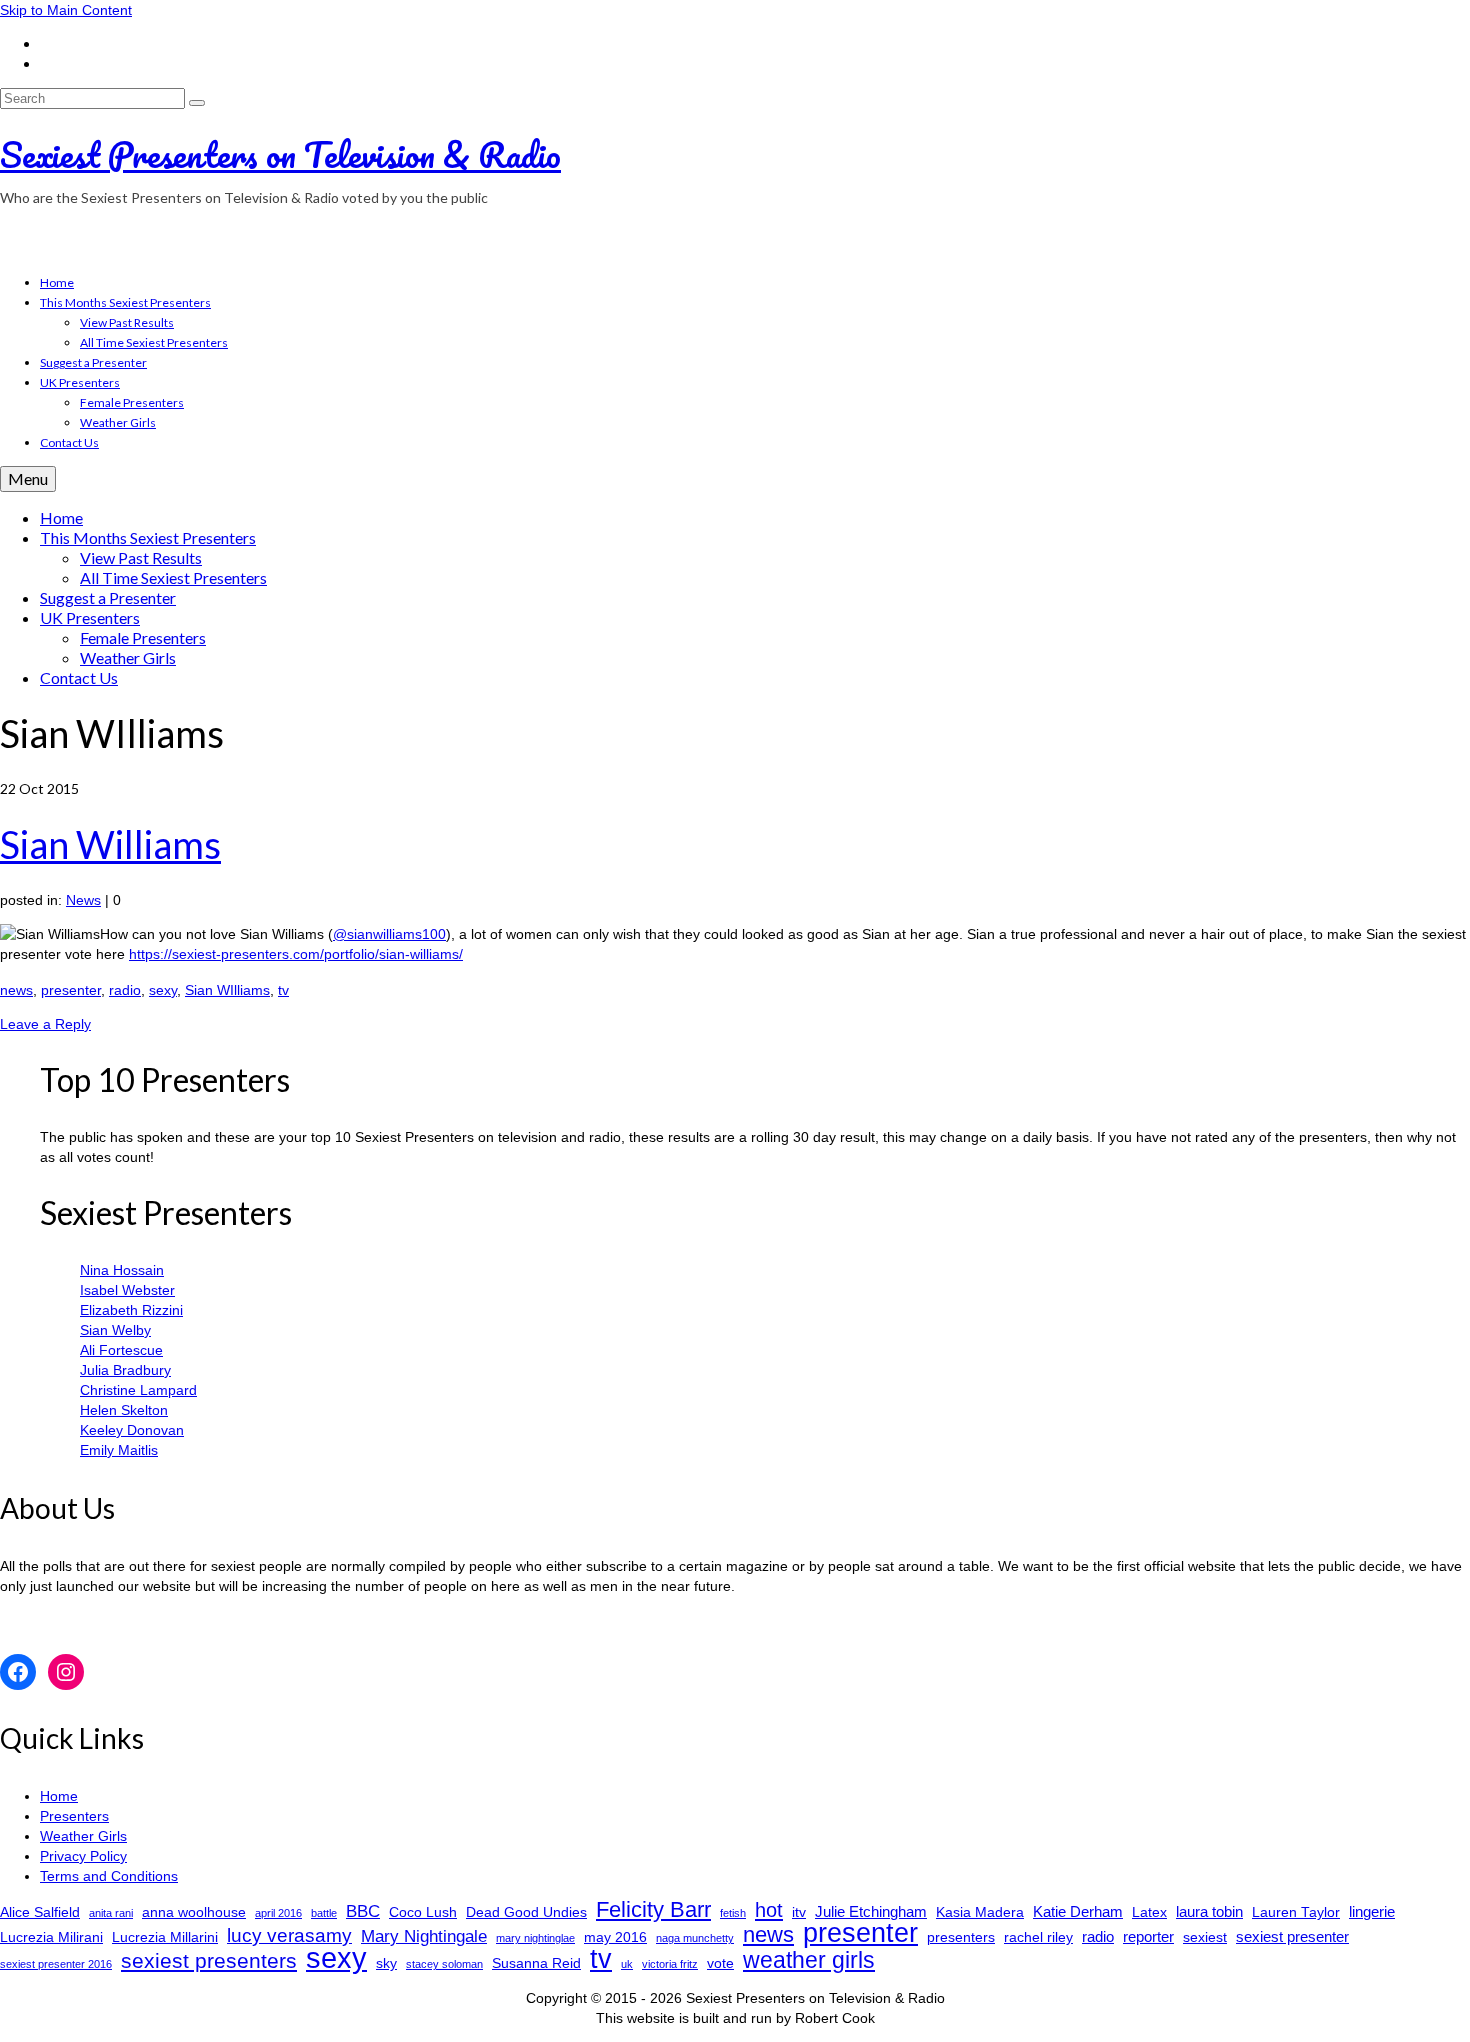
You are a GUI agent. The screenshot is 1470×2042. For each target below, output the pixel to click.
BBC (363, 1911)
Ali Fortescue (121, 1350)
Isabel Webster (127, 1290)
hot (769, 1910)
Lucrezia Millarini (165, 1937)
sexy (163, 990)
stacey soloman (444, 1964)
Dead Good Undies (526, 1912)
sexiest (1205, 1937)
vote (720, 1963)
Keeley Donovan (132, 1430)
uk (627, 1964)
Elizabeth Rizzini (131, 1310)
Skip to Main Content (66, 10)
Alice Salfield (40, 1912)
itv (799, 1912)
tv (283, 990)
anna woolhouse (194, 1912)
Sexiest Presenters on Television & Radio (280, 154)
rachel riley (1038, 1937)
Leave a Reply (45, 1024)
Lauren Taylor (1296, 1912)
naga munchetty (695, 1938)
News (83, 900)
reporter (1148, 1936)
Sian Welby (115, 1330)
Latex (1149, 1912)
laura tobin (1209, 1911)
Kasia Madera (980, 1912)
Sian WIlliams (227, 990)
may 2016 (615, 1937)
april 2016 (278, 1913)
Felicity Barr (653, 1910)
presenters (961, 1937)
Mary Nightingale (424, 1936)
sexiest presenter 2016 (56, 1964)
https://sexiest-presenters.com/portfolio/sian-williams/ (296, 954)
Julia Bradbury (125, 1370)
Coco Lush (423, 1912)
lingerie (1372, 1911)
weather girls (809, 1960)
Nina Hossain (122, 1270)
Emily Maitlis (119, 1450)
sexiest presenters (209, 1961)
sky (386, 1963)
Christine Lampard (138, 1390)
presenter (71, 990)
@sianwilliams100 (389, 934)
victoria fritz (670, 1964)
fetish (733, 1913)
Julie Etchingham (871, 1911)
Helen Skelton (124, 1410)
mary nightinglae (535, 1938)
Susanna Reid (536, 1963)
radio (125, 990)
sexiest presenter (1292, 1936)
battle (324, 1913)
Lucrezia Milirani (51, 1937)
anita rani (111, 1913)
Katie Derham (1078, 1911)
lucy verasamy (289, 1935)
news (16, 990)
